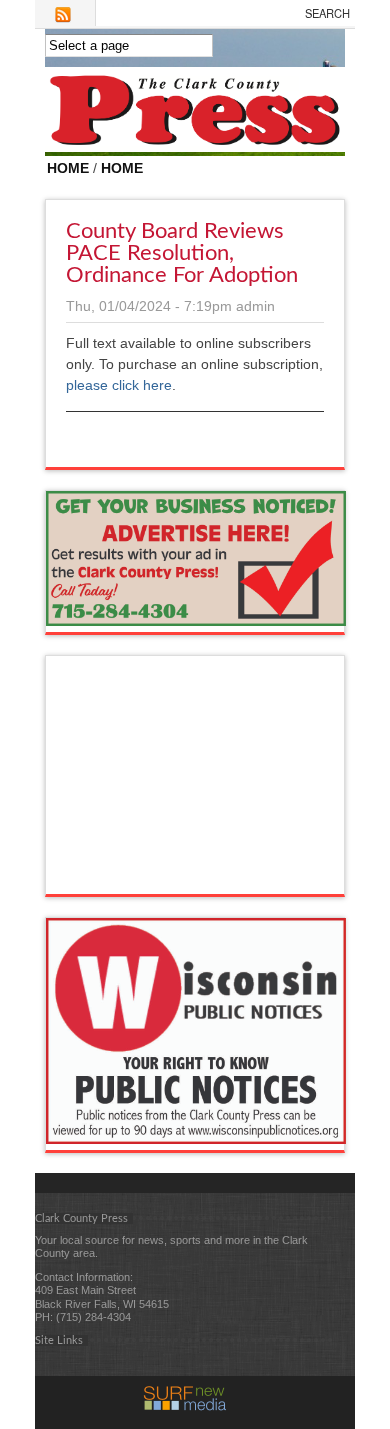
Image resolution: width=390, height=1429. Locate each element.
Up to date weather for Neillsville (196, 874)
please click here (119, 385)
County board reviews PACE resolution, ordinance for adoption (182, 253)
